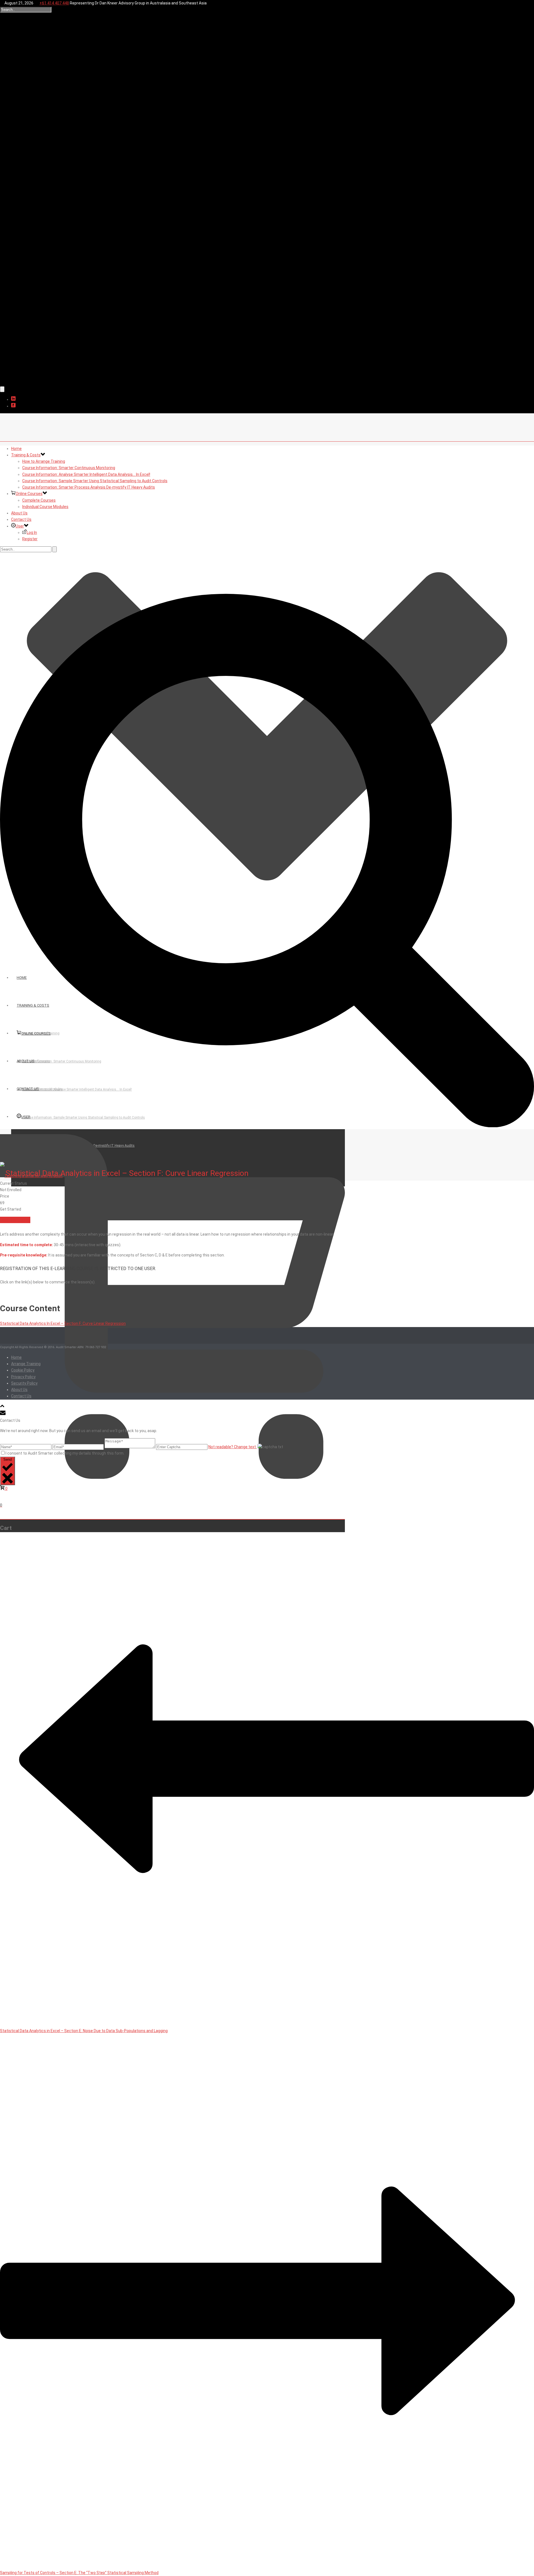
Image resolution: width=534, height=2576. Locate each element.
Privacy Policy (23, 1377)
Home (16, 449)
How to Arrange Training (44, 461)
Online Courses (29, 494)
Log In (32, 532)
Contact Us (21, 519)
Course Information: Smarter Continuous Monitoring (69, 468)
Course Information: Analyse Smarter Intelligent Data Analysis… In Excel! (86, 474)
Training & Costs (26, 455)
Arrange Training (26, 1364)
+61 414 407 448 (54, 3)
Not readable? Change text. (233, 1447)
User (20, 526)
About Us (19, 513)
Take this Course (15, 1220)
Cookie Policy (23, 1370)
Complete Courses (39, 500)
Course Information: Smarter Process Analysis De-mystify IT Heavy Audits (89, 487)
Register (30, 539)
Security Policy (24, 1383)
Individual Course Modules (45, 507)
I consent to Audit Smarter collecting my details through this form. (65, 1453)
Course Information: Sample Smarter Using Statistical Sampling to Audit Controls (95, 481)
